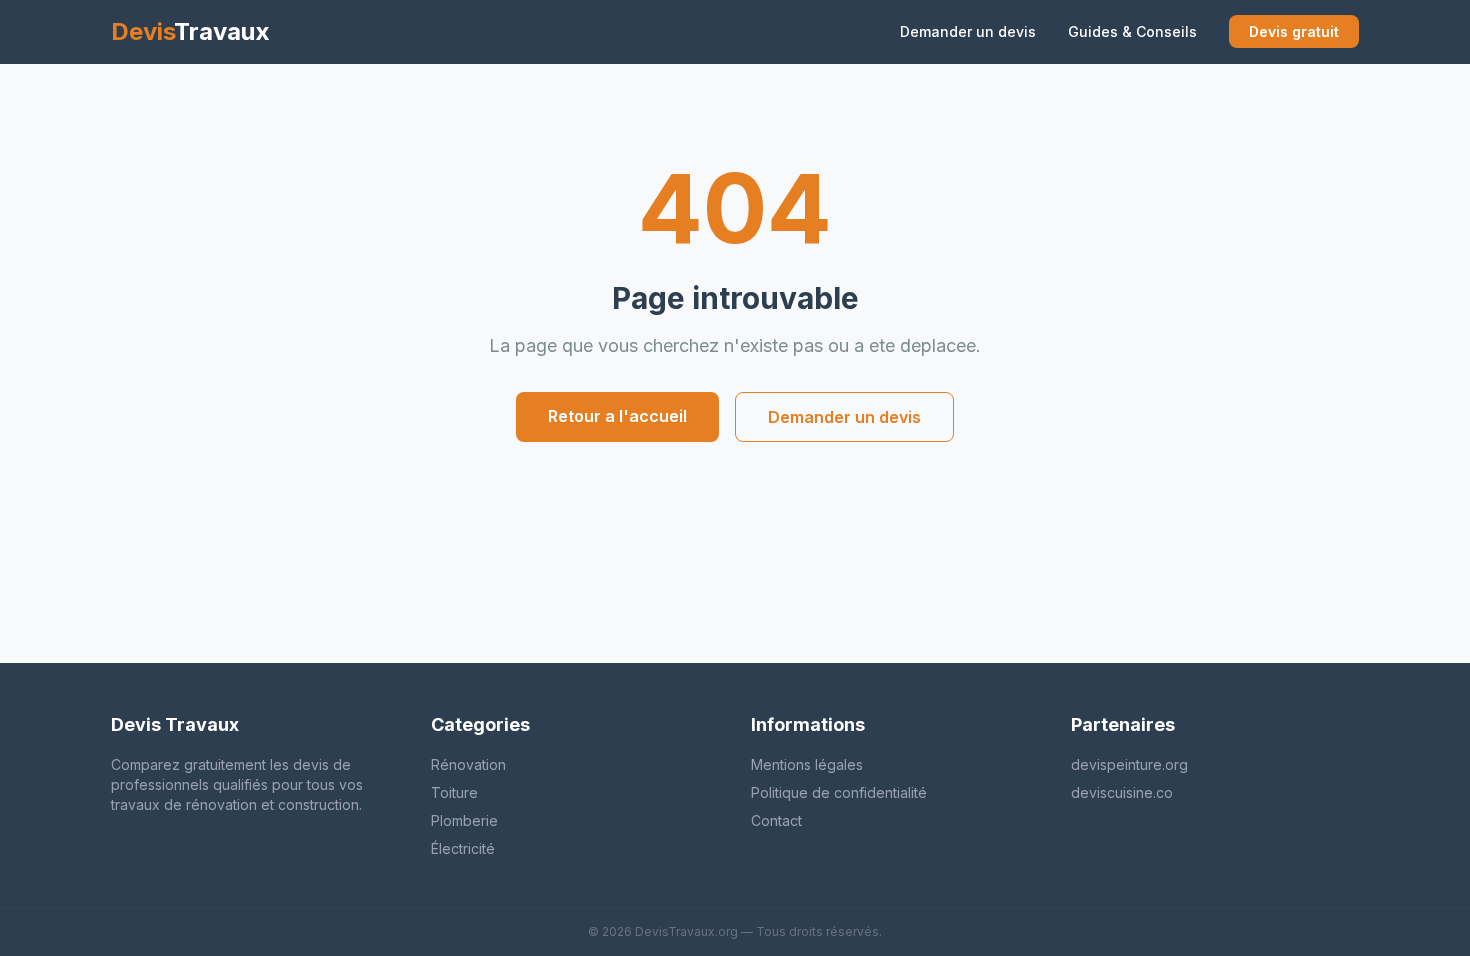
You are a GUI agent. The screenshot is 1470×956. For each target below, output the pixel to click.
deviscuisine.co (1122, 792)
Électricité (463, 848)
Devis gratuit (1294, 31)
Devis (190, 31)
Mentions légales (807, 764)
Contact (776, 820)
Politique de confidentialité (839, 792)
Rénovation (468, 764)
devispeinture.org (1129, 764)
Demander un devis (968, 31)
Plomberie (464, 820)
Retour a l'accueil (617, 416)
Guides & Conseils (1132, 31)
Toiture (454, 792)
